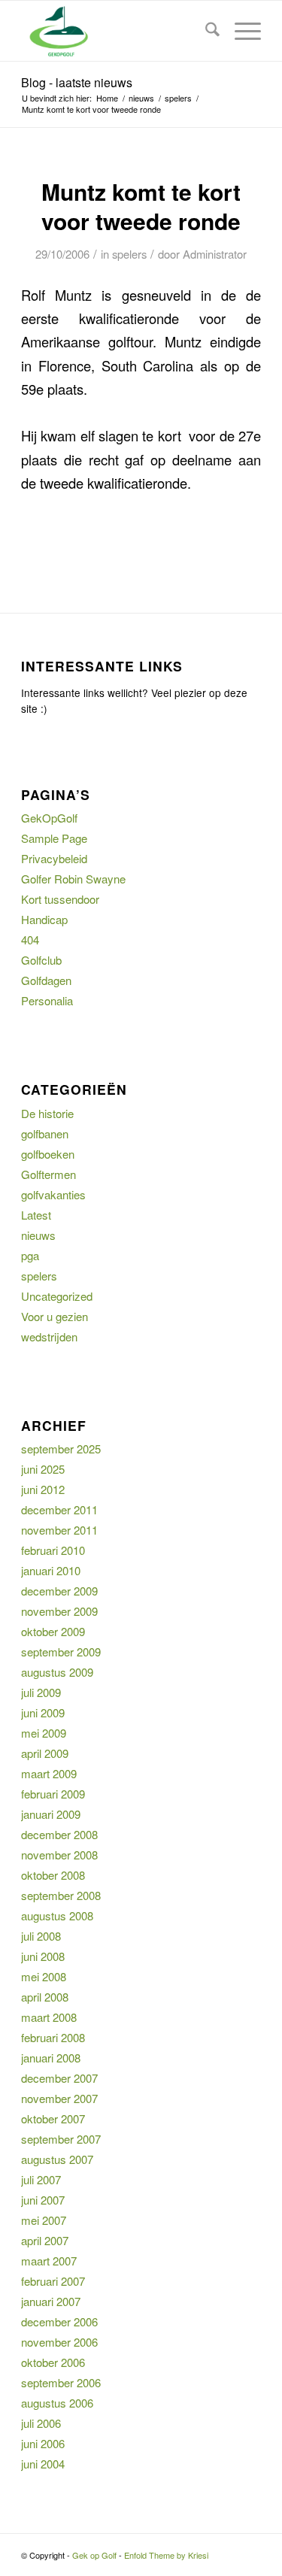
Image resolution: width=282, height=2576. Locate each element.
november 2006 (59, 2342)
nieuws (38, 1235)
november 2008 (59, 1855)
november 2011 (59, 1530)
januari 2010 (51, 1570)
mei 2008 (44, 1976)
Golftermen (49, 1174)
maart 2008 (49, 2017)
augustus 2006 (57, 2403)
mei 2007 (44, 2220)
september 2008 (61, 1895)
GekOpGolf (49, 818)
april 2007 (45, 2240)
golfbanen (45, 1133)
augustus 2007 (57, 2159)
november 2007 (59, 2098)
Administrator (215, 254)
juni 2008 (43, 1956)
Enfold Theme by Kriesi (166, 2555)
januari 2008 (51, 2058)
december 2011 (59, 1509)
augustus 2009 (57, 1672)
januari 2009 (51, 1814)
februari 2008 (53, 2037)
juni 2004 (43, 2464)
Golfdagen (46, 980)
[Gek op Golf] (117, 31)
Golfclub (41, 960)
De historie (47, 1113)
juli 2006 (41, 2423)
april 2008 (45, 1997)
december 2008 (59, 1834)
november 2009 (59, 1611)
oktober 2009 (53, 1631)
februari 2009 (53, 1794)
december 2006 (59, 2321)
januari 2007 (51, 2301)
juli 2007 (41, 2179)
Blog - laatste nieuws (77, 82)
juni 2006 (43, 2443)
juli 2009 (41, 1692)
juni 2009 (43, 1712)
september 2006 (61, 2382)
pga (30, 1255)
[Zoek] (205, 31)
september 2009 (61, 1652)
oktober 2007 (53, 2118)
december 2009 (59, 1591)
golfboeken (48, 1154)
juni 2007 (43, 2200)
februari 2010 (53, 1550)
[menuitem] (205, 31)
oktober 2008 (53, 1875)
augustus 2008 (57, 1915)
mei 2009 (44, 1733)
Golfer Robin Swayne (73, 879)
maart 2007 (49, 2261)
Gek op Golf (94, 2555)
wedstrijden (49, 1336)
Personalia (47, 1000)
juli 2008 (41, 1936)
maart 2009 (49, 1773)
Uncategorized (57, 1296)
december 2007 (59, 2078)
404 (30, 939)
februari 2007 (53, 2281)
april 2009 (45, 1753)
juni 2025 (43, 1469)
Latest (36, 1215)
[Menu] (240, 31)
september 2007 (61, 2139)
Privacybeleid (54, 858)
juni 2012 (43, 1489)
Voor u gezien (55, 1316)
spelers (129, 254)
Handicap (44, 919)
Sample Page (54, 838)
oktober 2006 (53, 2362)
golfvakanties (53, 1194)
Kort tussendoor (60, 899)
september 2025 (61, 1449)
